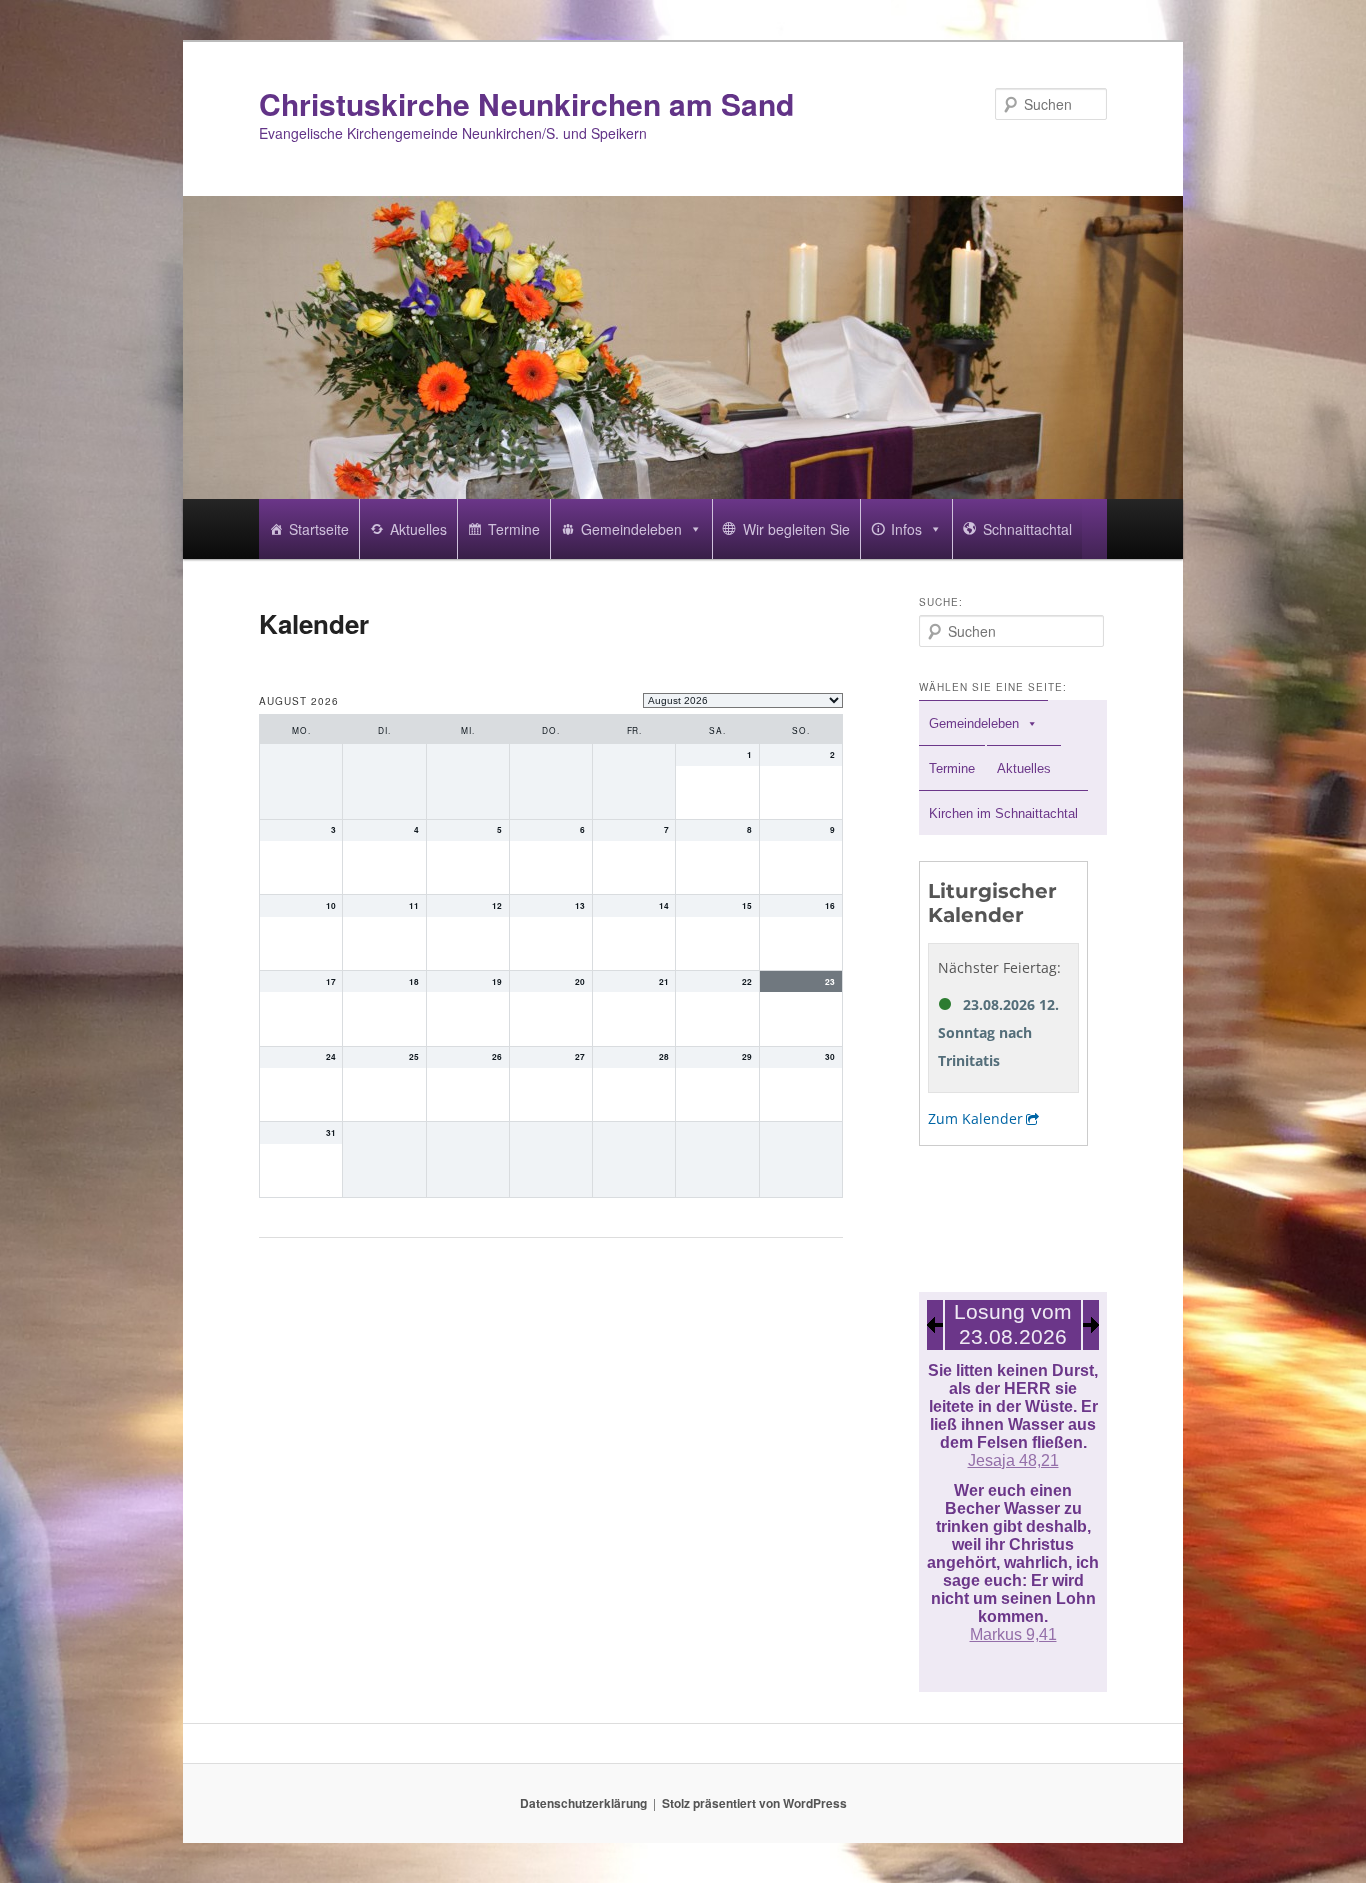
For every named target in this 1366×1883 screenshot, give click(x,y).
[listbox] (743, 700)
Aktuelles (418, 529)
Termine (514, 529)
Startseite (319, 529)
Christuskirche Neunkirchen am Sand (526, 103)
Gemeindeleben (631, 529)
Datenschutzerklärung (583, 1803)
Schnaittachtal (1027, 529)
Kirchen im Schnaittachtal (1003, 813)
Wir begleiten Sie (796, 529)
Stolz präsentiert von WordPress (754, 1803)
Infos (906, 529)
